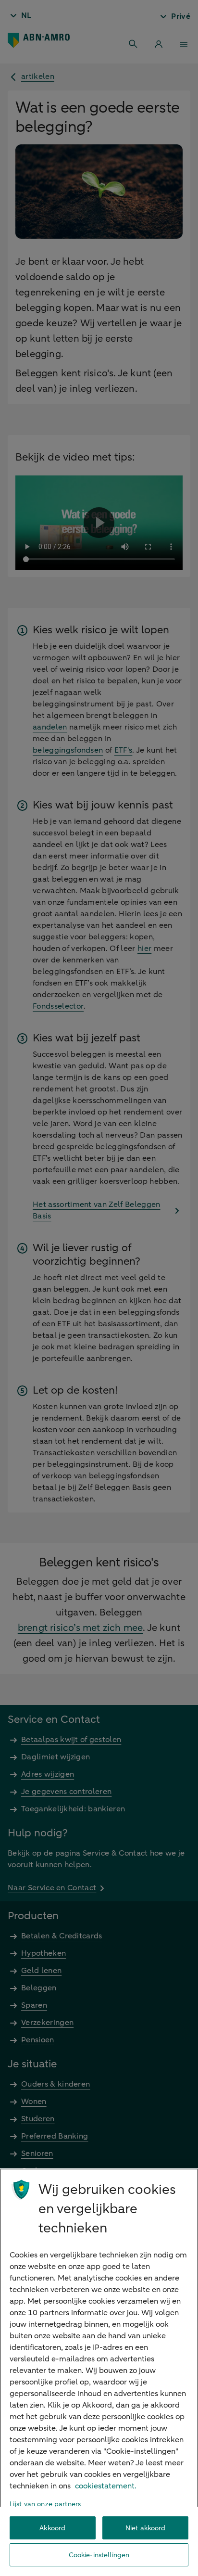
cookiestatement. (106, 2486)
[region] (99, 2372)
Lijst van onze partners (45, 2504)
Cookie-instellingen (99, 2555)
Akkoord (52, 2528)
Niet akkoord (146, 2528)
